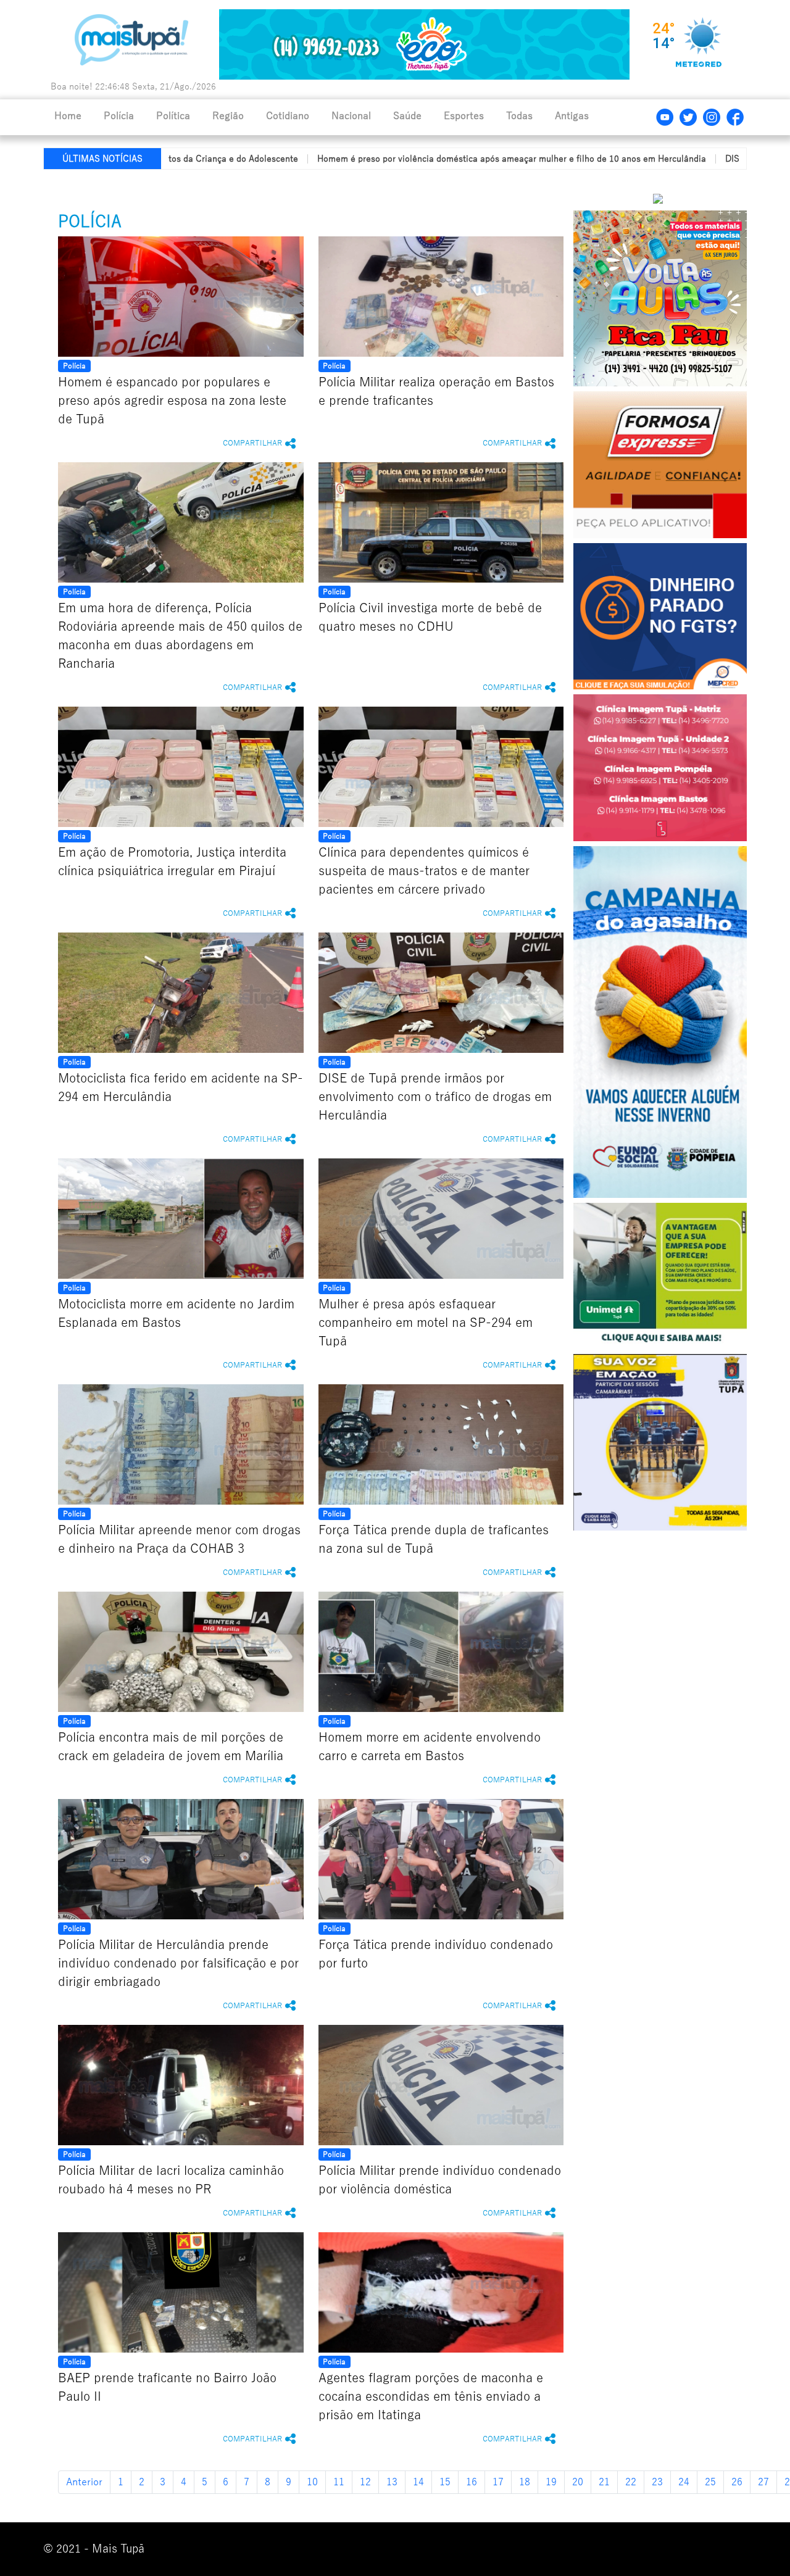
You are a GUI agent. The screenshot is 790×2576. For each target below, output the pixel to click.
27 (763, 2482)
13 (392, 2482)
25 (710, 2482)
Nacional (351, 116)
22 (631, 2482)
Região (228, 116)
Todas (519, 116)
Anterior (84, 2482)
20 (578, 2482)
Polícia (119, 116)
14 (418, 2482)
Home (68, 116)
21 (604, 2482)
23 (657, 2482)
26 (737, 2482)
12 (365, 2482)
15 (445, 2482)
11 (339, 2482)
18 (525, 2482)
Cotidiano (288, 116)
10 (312, 2482)
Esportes (464, 116)
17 (498, 2482)
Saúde (407, 116)
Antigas (572, 116)
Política (173, 116)
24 (684, 2482)
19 (551, 2482)
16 (472, 2482)
